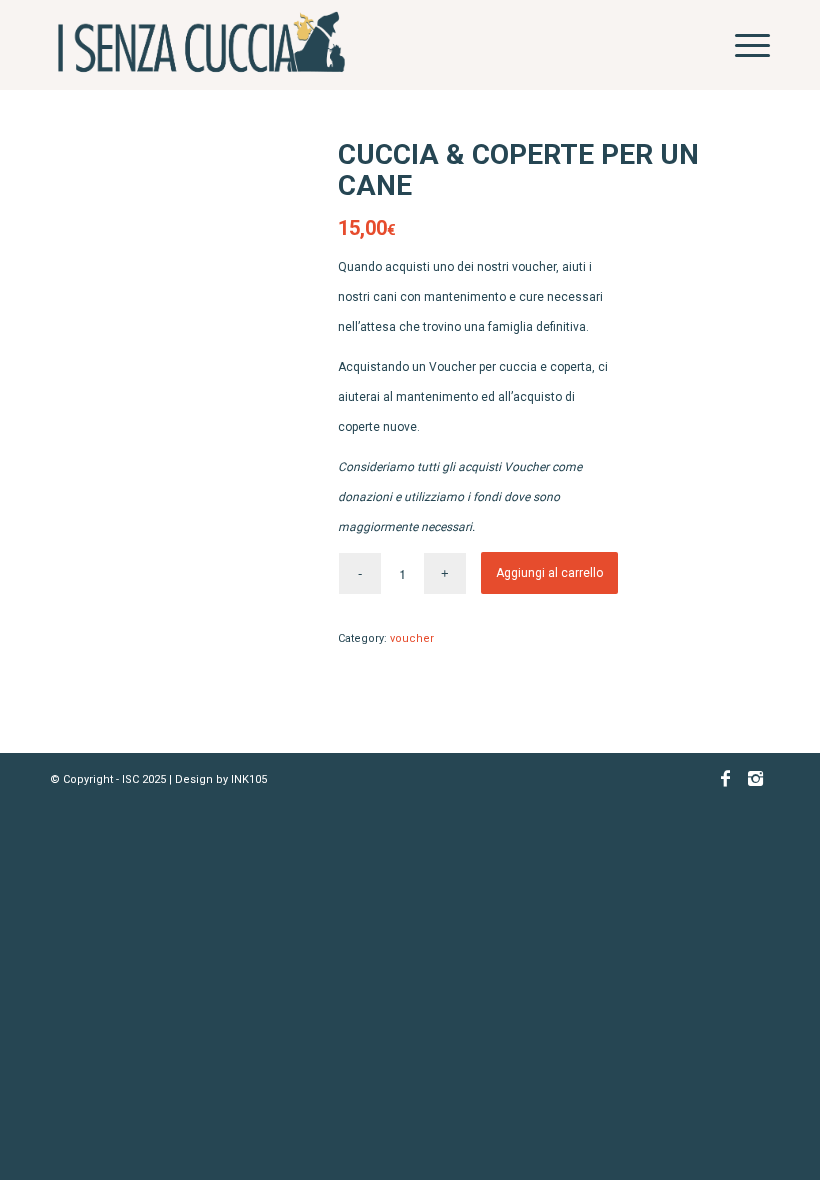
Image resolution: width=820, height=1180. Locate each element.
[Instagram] (755, 789)
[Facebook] (725, 789)
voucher (412, 638)
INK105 (249, 779)
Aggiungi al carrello (549, 573)
